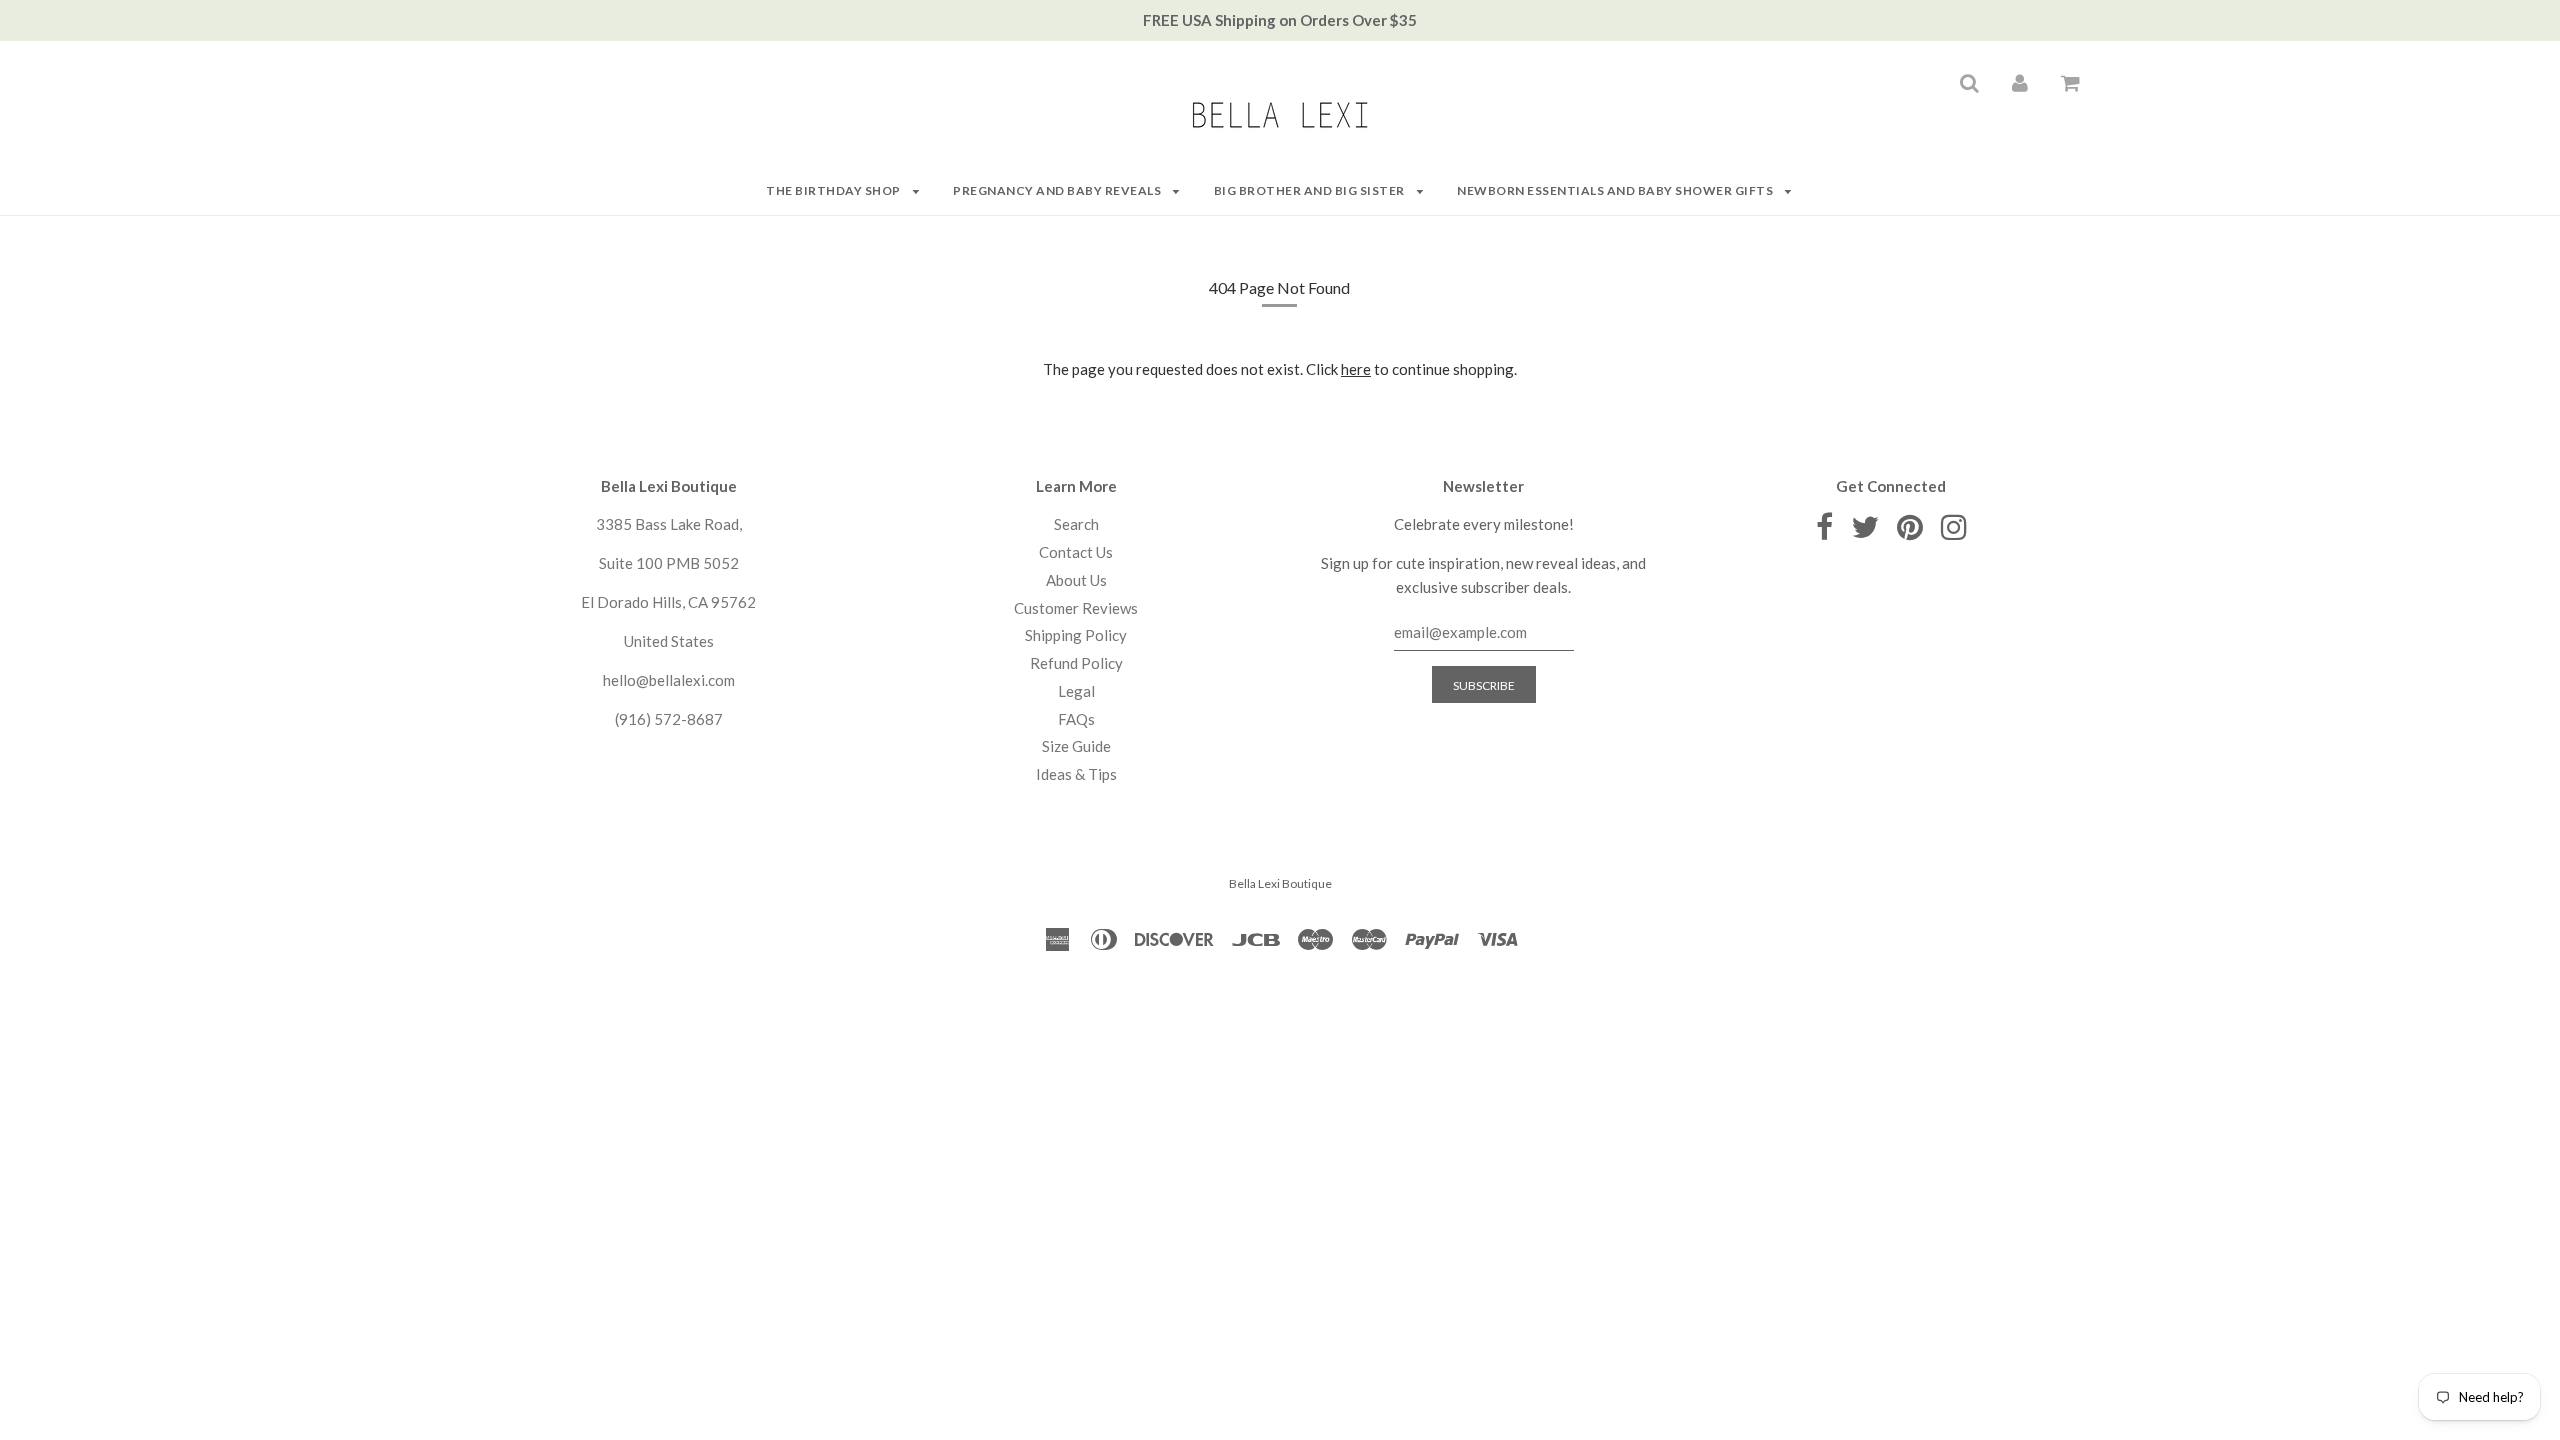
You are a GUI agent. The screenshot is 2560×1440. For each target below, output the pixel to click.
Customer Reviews (1076, 608)
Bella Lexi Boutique (1280, 883)
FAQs (1076, 719)
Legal (1076, 691)
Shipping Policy (1076, 635)
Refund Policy (1076, 663)
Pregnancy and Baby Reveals (1058, 190)
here (1356, 369)
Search (1076, 524)
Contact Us (1076, 552)
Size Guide (1076, 746)
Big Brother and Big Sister (1311, 190)
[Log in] (2020, 82)
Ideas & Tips (1076, 774)
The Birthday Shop (834, 190)
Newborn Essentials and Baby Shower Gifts (1616, 190)
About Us (1076, 580)
